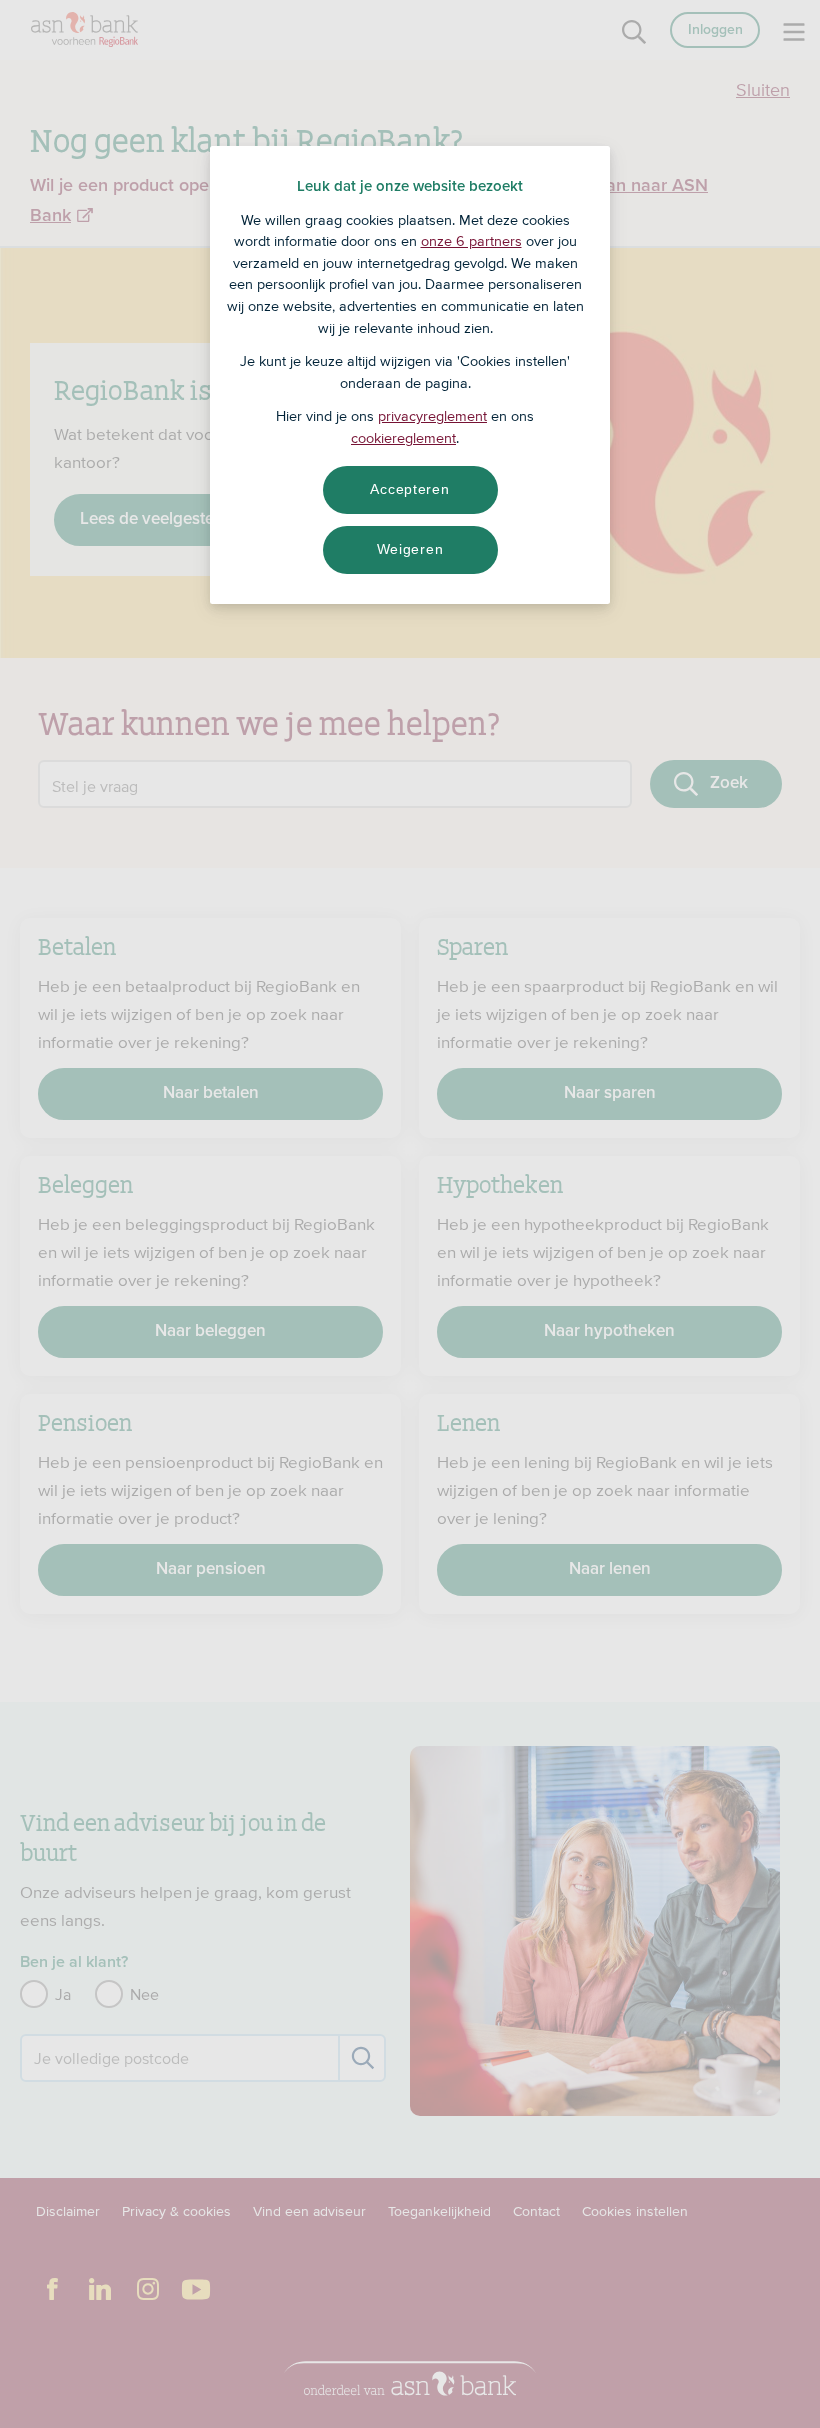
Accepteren (409, 489)
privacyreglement (432, 416)
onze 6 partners (471, 241)
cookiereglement (403, 438)
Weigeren (410, 549)
